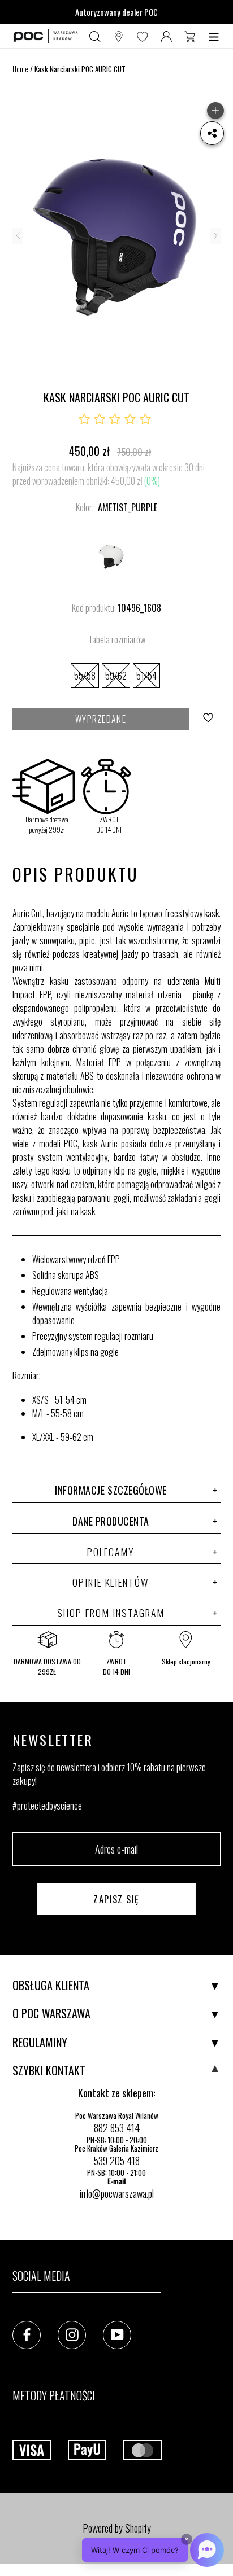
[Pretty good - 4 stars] (130, 419)
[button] (153, 2550)
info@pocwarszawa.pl (117, 2193)
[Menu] (214, 36)
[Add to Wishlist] (209, 719)
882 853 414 (117, 2128)
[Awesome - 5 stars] (145, 419)
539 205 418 (117, 2161)
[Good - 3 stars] (115, 419)
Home (20, 69)
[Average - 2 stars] (100, 419)
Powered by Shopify (117, 2528)
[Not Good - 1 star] (84, 419)
